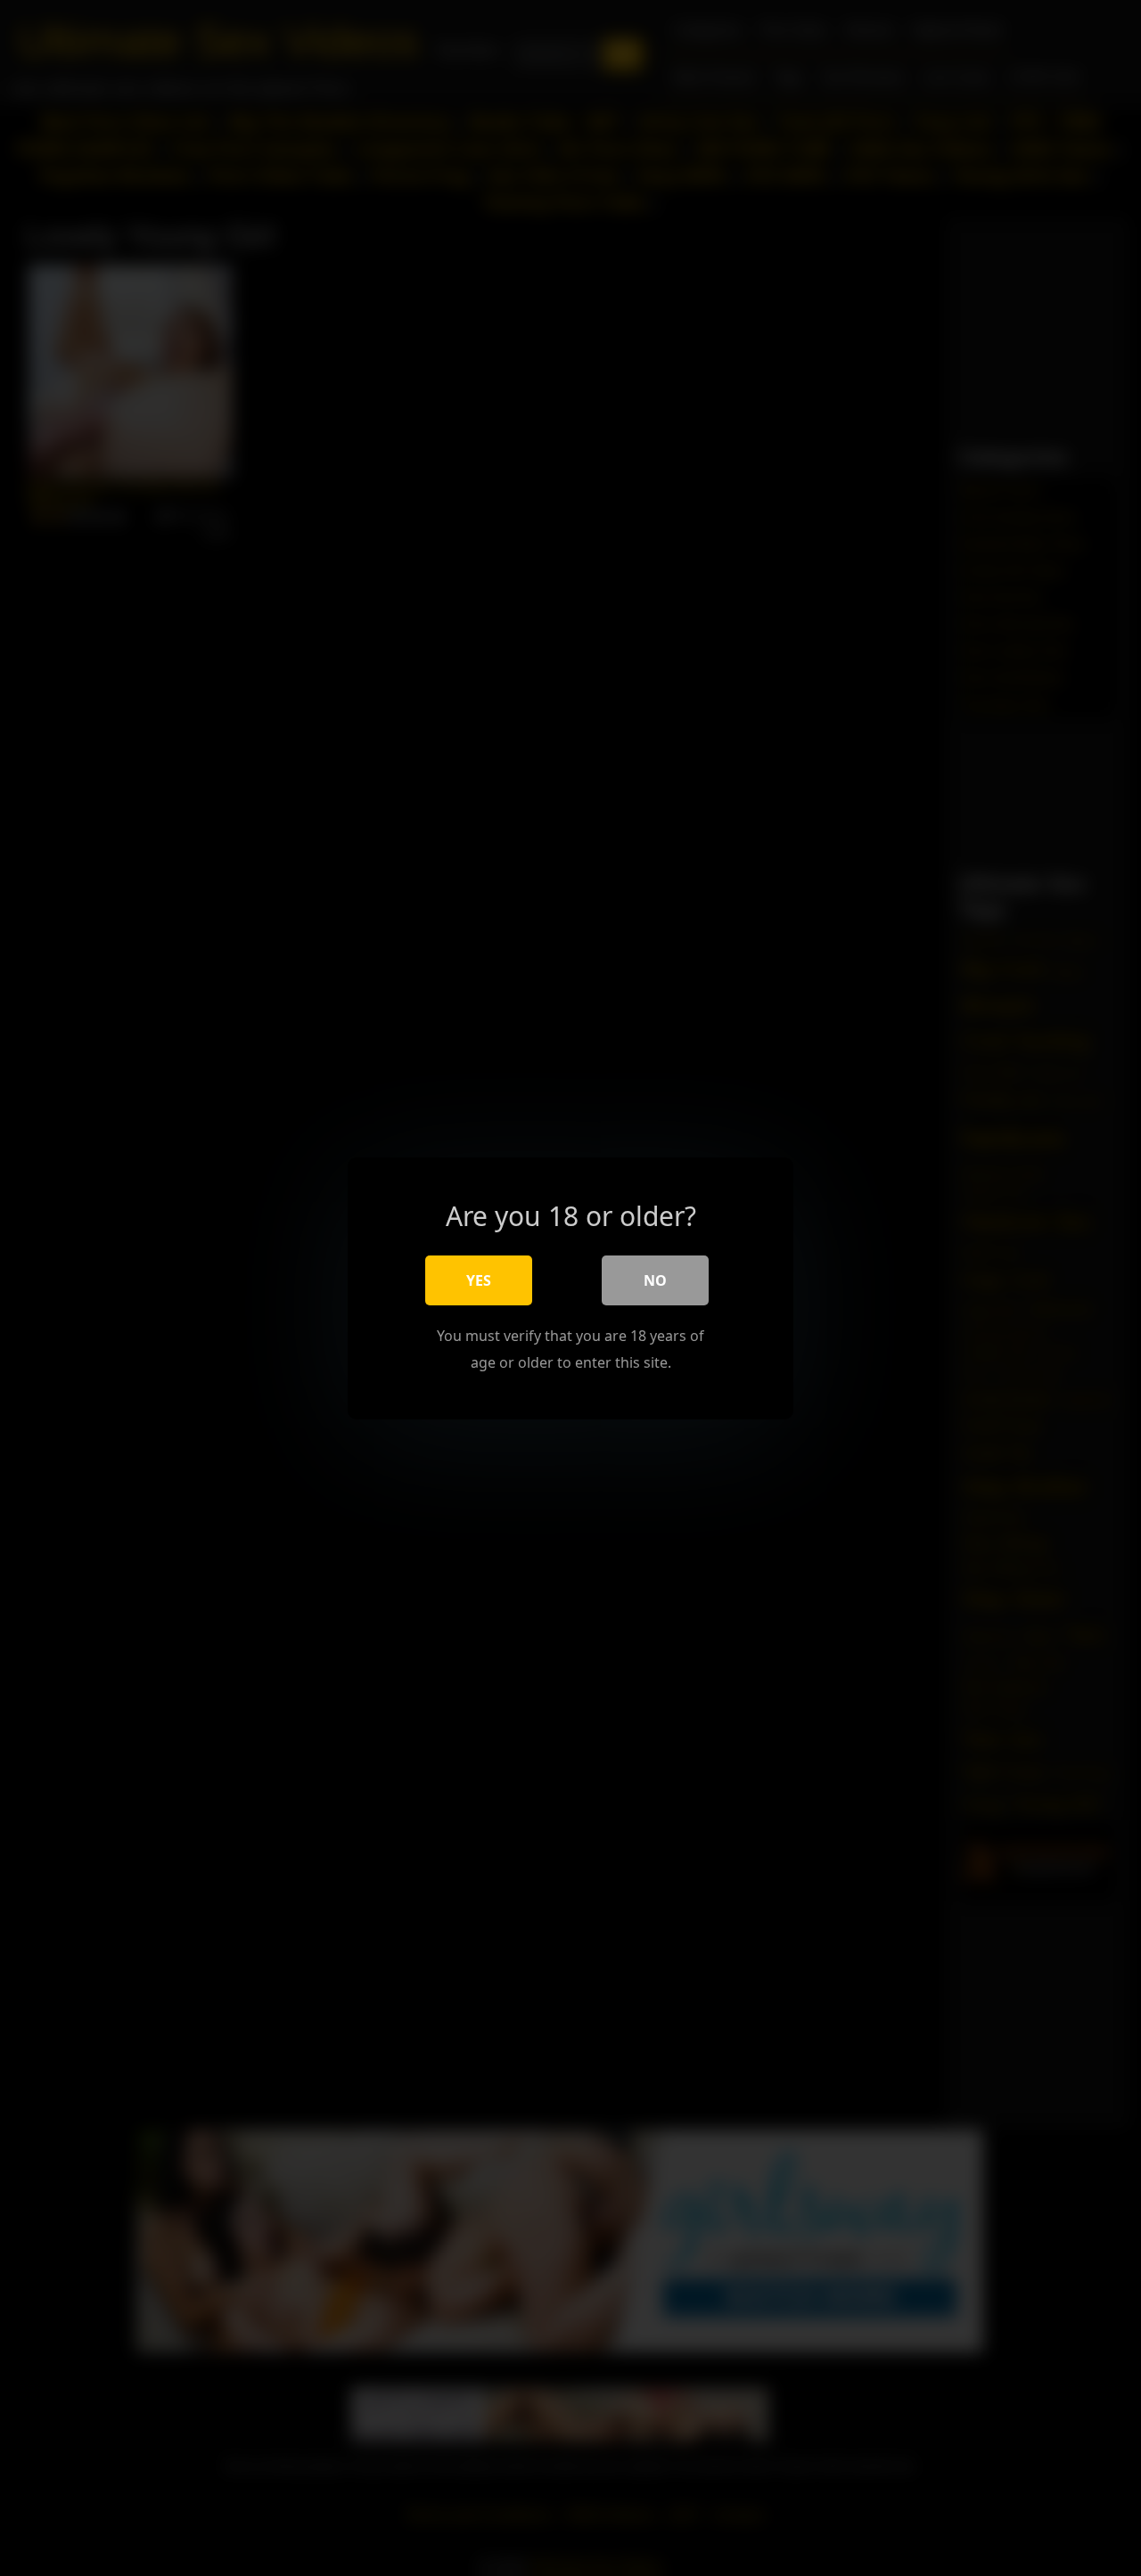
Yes (479, 1280)
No (655, 1280)
